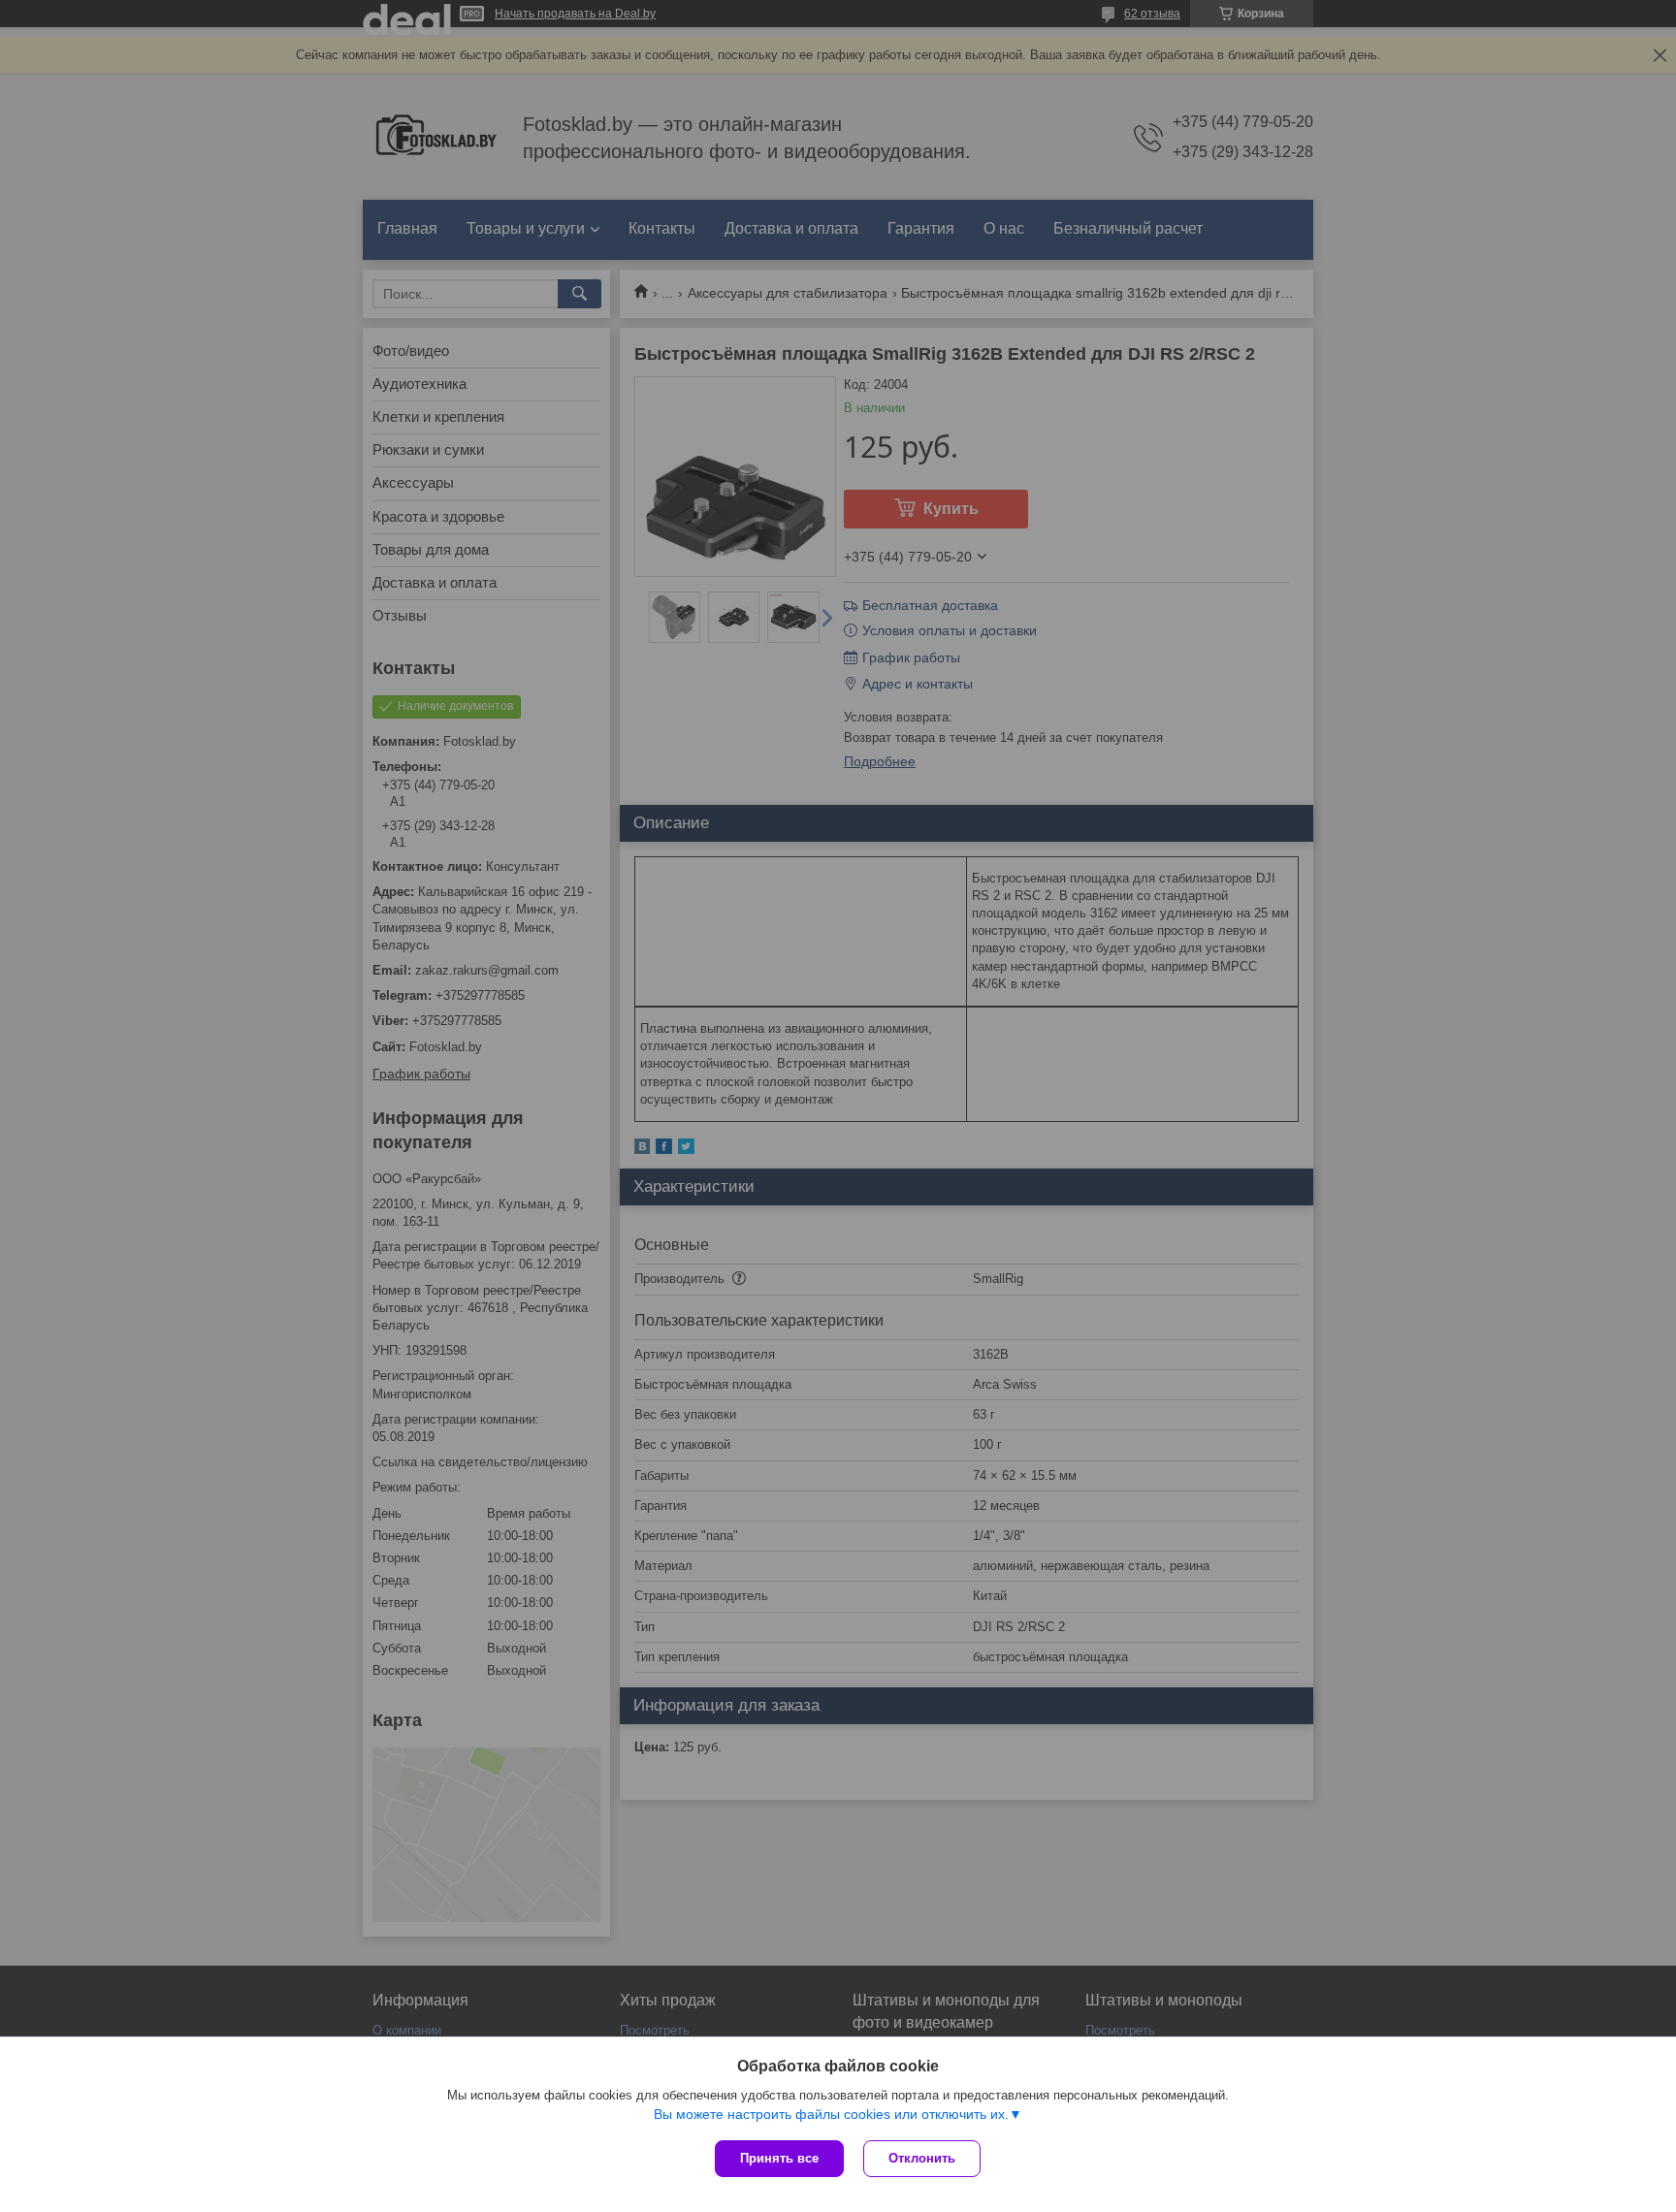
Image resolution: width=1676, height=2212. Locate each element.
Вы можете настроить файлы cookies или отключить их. (831, 2114)
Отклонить (922, 2158)
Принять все (779, 2158)
